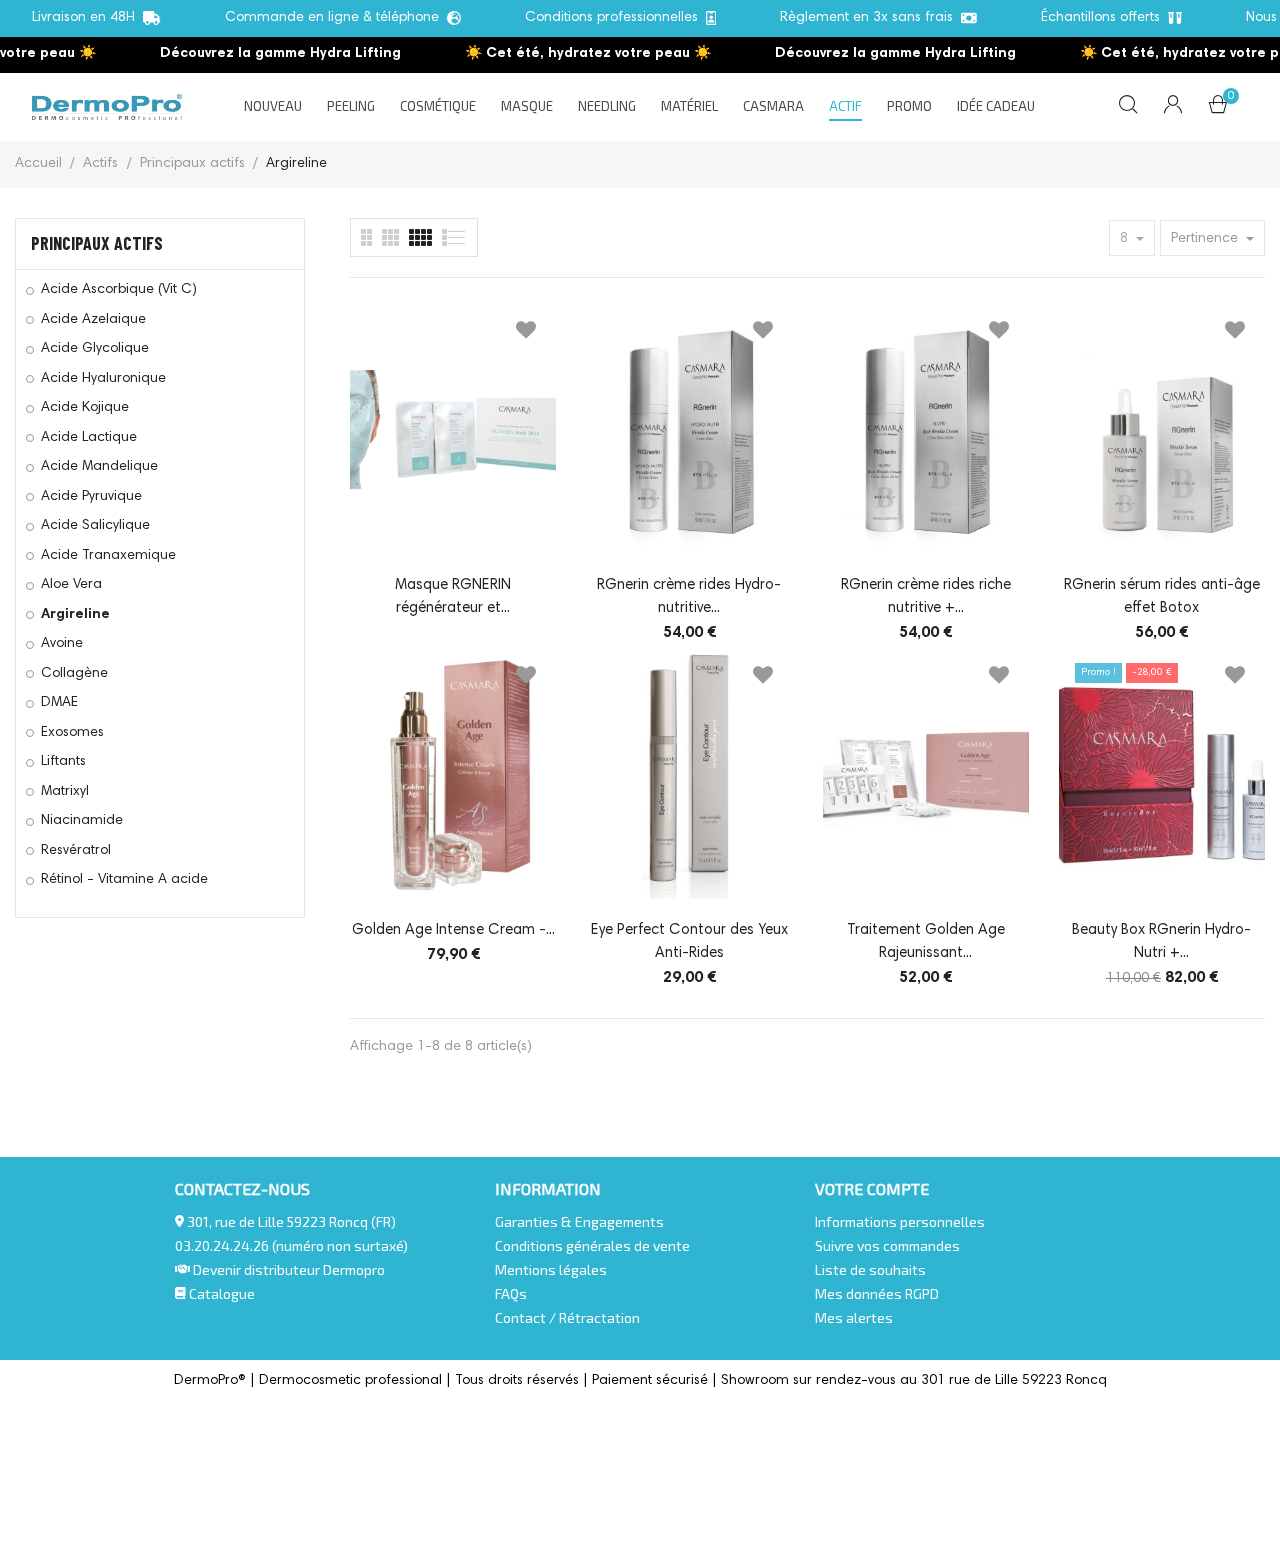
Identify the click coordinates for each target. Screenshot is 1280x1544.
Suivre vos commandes (887, 1245)
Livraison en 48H (87, 18)
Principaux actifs (97, 243)
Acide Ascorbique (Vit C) (119, 290)
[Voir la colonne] (390, 237)
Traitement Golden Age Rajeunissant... (926, 942)
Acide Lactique (89, 438)
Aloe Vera (71, 585)
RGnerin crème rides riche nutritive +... (926, 597)
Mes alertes (854, 1317)
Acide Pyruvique (91, 497)
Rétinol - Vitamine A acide (124, 880)
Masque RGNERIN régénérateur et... (453, 597)
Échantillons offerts (1104, 18)
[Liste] (366, 237)
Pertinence (1206, 239)
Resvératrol (76, 851)
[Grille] (454, 237)
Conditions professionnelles (615, 18)
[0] (1218, 109)
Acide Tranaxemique (108, 556)
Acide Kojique (85, 408)
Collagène (74, 674)
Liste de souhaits (870, 1269)
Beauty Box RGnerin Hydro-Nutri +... (1161, 942)
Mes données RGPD (877, 1293)
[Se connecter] (1173, 107)
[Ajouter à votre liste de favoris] (526, 334)
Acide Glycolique (95, 349)
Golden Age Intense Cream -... (453, 930)
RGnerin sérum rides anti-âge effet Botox (1162, 597)
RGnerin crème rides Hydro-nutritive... (689, 597)
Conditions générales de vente (592, 1245)
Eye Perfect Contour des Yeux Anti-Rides (689, 942)
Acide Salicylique (95, 526)
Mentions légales (551, 1269)
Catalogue (220, 1293)
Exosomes (72, 733)
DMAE (59, 703)
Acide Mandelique (99, 467)
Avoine (62, 644)
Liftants (63, 762)
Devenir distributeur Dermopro (289, 1269)
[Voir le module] (420, 237)
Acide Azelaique (93, 320)
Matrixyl (65, 792)
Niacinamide (82, 821)
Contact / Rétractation (567, 1317)
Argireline (75, 615)
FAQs (511, 1293)
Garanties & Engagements (579, 1221)
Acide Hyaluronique (103, 379)
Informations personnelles (900, 1221)
